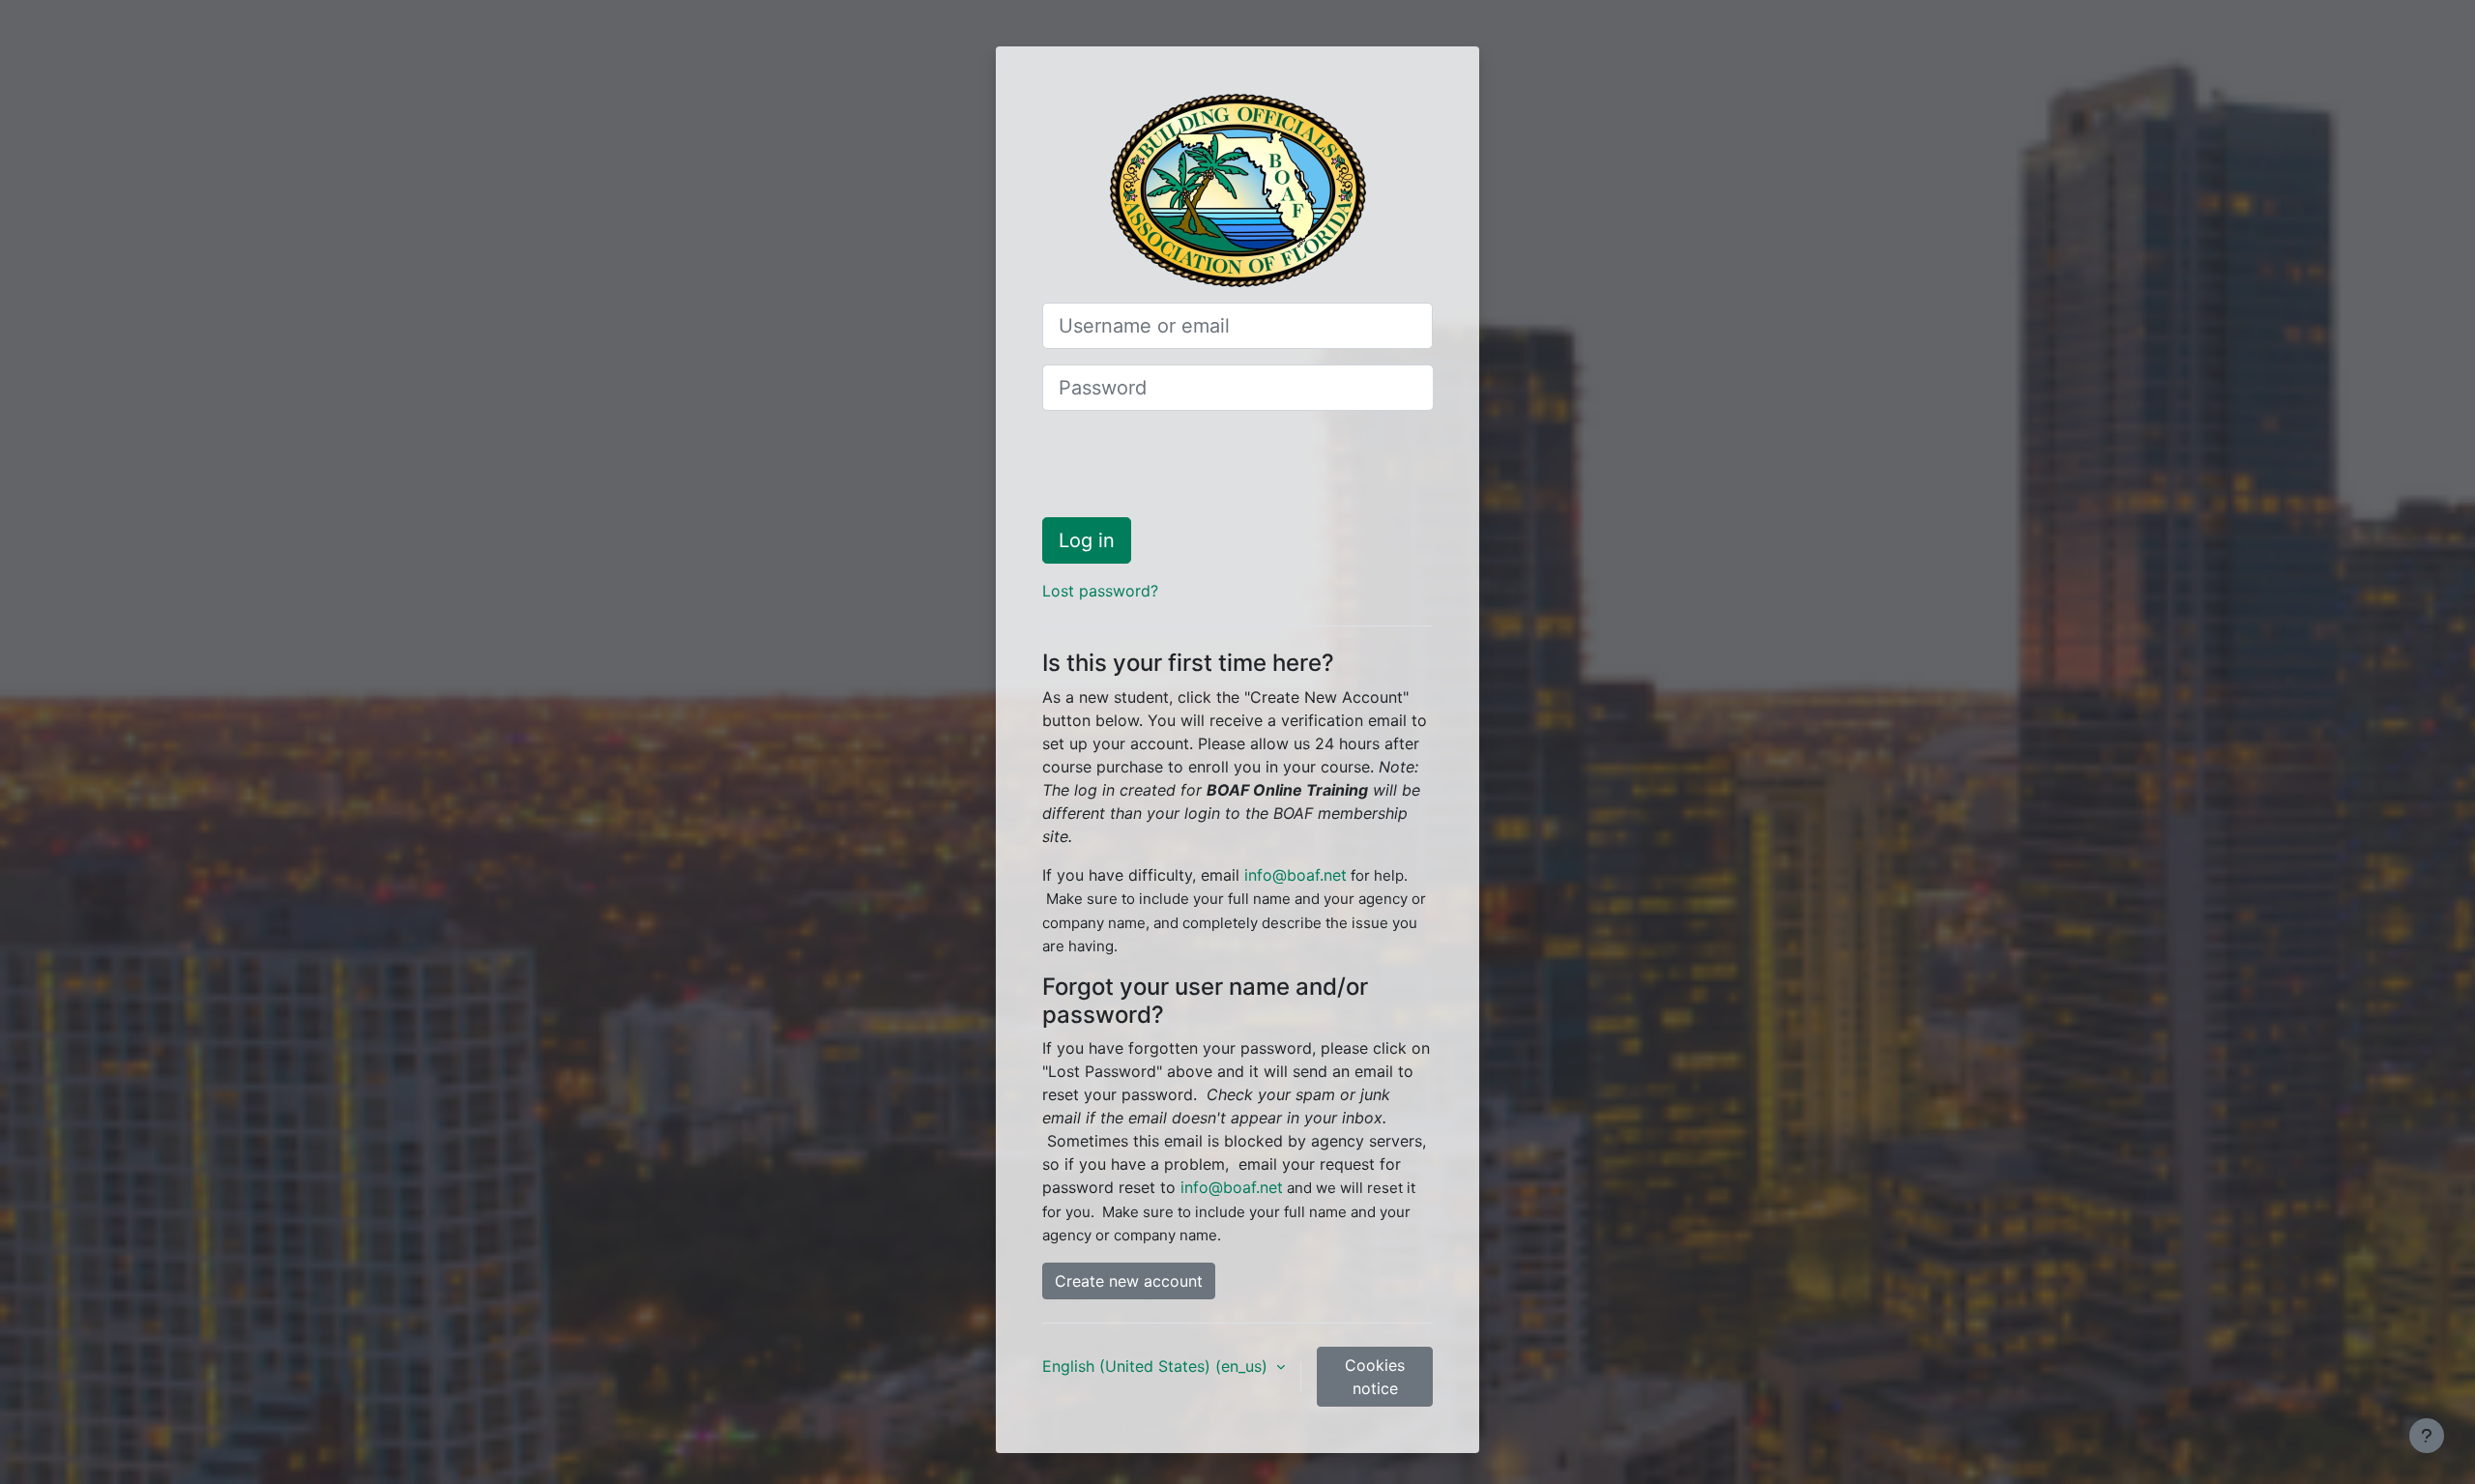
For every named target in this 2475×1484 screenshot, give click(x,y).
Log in (1087, 540)
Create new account (1129, 1281)
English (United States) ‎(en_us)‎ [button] (1157, 1366)
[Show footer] (2427, 1436)
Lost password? (1100, 591)
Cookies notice (1375, 1377)
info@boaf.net (1296, 875)
